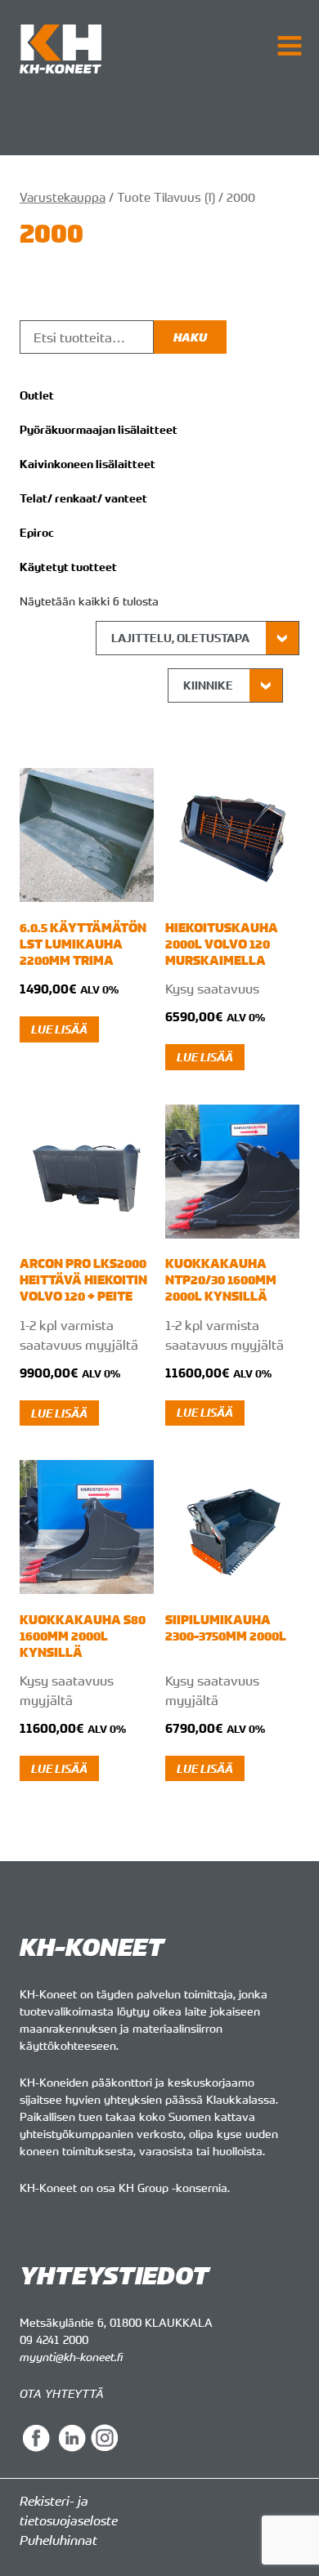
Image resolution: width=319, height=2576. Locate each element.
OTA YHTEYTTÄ (62, 2393)
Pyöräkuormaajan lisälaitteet (99, 430)
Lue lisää (59, 1029)
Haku (190, 337)
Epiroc (37, 533)
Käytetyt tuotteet (68, 567)
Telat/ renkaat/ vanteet (83, 498)
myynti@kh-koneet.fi (71, 2357)
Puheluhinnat (58, 2540)
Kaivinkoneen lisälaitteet (88, 464)
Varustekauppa (63, 197)
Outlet (37, 395)
